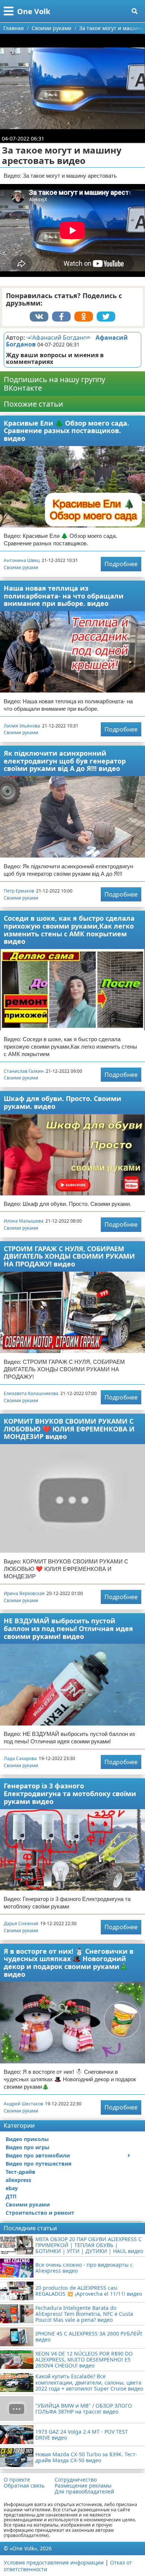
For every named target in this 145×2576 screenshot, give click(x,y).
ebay (12, 2188)
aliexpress (18, 2180)
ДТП (11, 2196)
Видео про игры (28, 2147)
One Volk (34, 11)
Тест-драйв (20, 2172)
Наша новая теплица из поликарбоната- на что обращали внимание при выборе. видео (64, 596)
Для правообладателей (84, 2492)
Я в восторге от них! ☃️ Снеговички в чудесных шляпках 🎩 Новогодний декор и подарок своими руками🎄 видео (69, 1963)
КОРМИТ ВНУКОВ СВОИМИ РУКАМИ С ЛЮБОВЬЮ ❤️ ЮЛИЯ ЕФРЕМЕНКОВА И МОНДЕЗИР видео (69, 1429)
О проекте (17, 2480)
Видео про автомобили (38, 2155)
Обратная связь (24, 2486)
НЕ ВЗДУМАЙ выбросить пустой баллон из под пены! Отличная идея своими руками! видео (68, 1628)
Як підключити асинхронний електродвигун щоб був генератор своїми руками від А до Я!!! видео (65, 761)
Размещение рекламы (83, 2486)
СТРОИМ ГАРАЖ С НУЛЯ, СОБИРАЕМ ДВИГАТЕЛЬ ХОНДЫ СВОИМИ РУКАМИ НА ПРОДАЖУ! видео (69, 1256)
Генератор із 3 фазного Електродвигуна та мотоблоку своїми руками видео (70, 1793)
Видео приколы (27, 2139)
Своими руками (21, 567)
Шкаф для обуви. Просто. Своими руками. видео (62, 1102)
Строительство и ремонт (40, 2213)
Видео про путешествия (38, 2164)
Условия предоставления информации (54, 2562)
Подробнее (121, 564)
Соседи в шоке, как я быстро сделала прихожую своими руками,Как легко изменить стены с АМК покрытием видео (69, 930)
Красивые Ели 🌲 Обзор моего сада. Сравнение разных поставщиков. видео (66, 431)
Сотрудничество (76, 2480)
